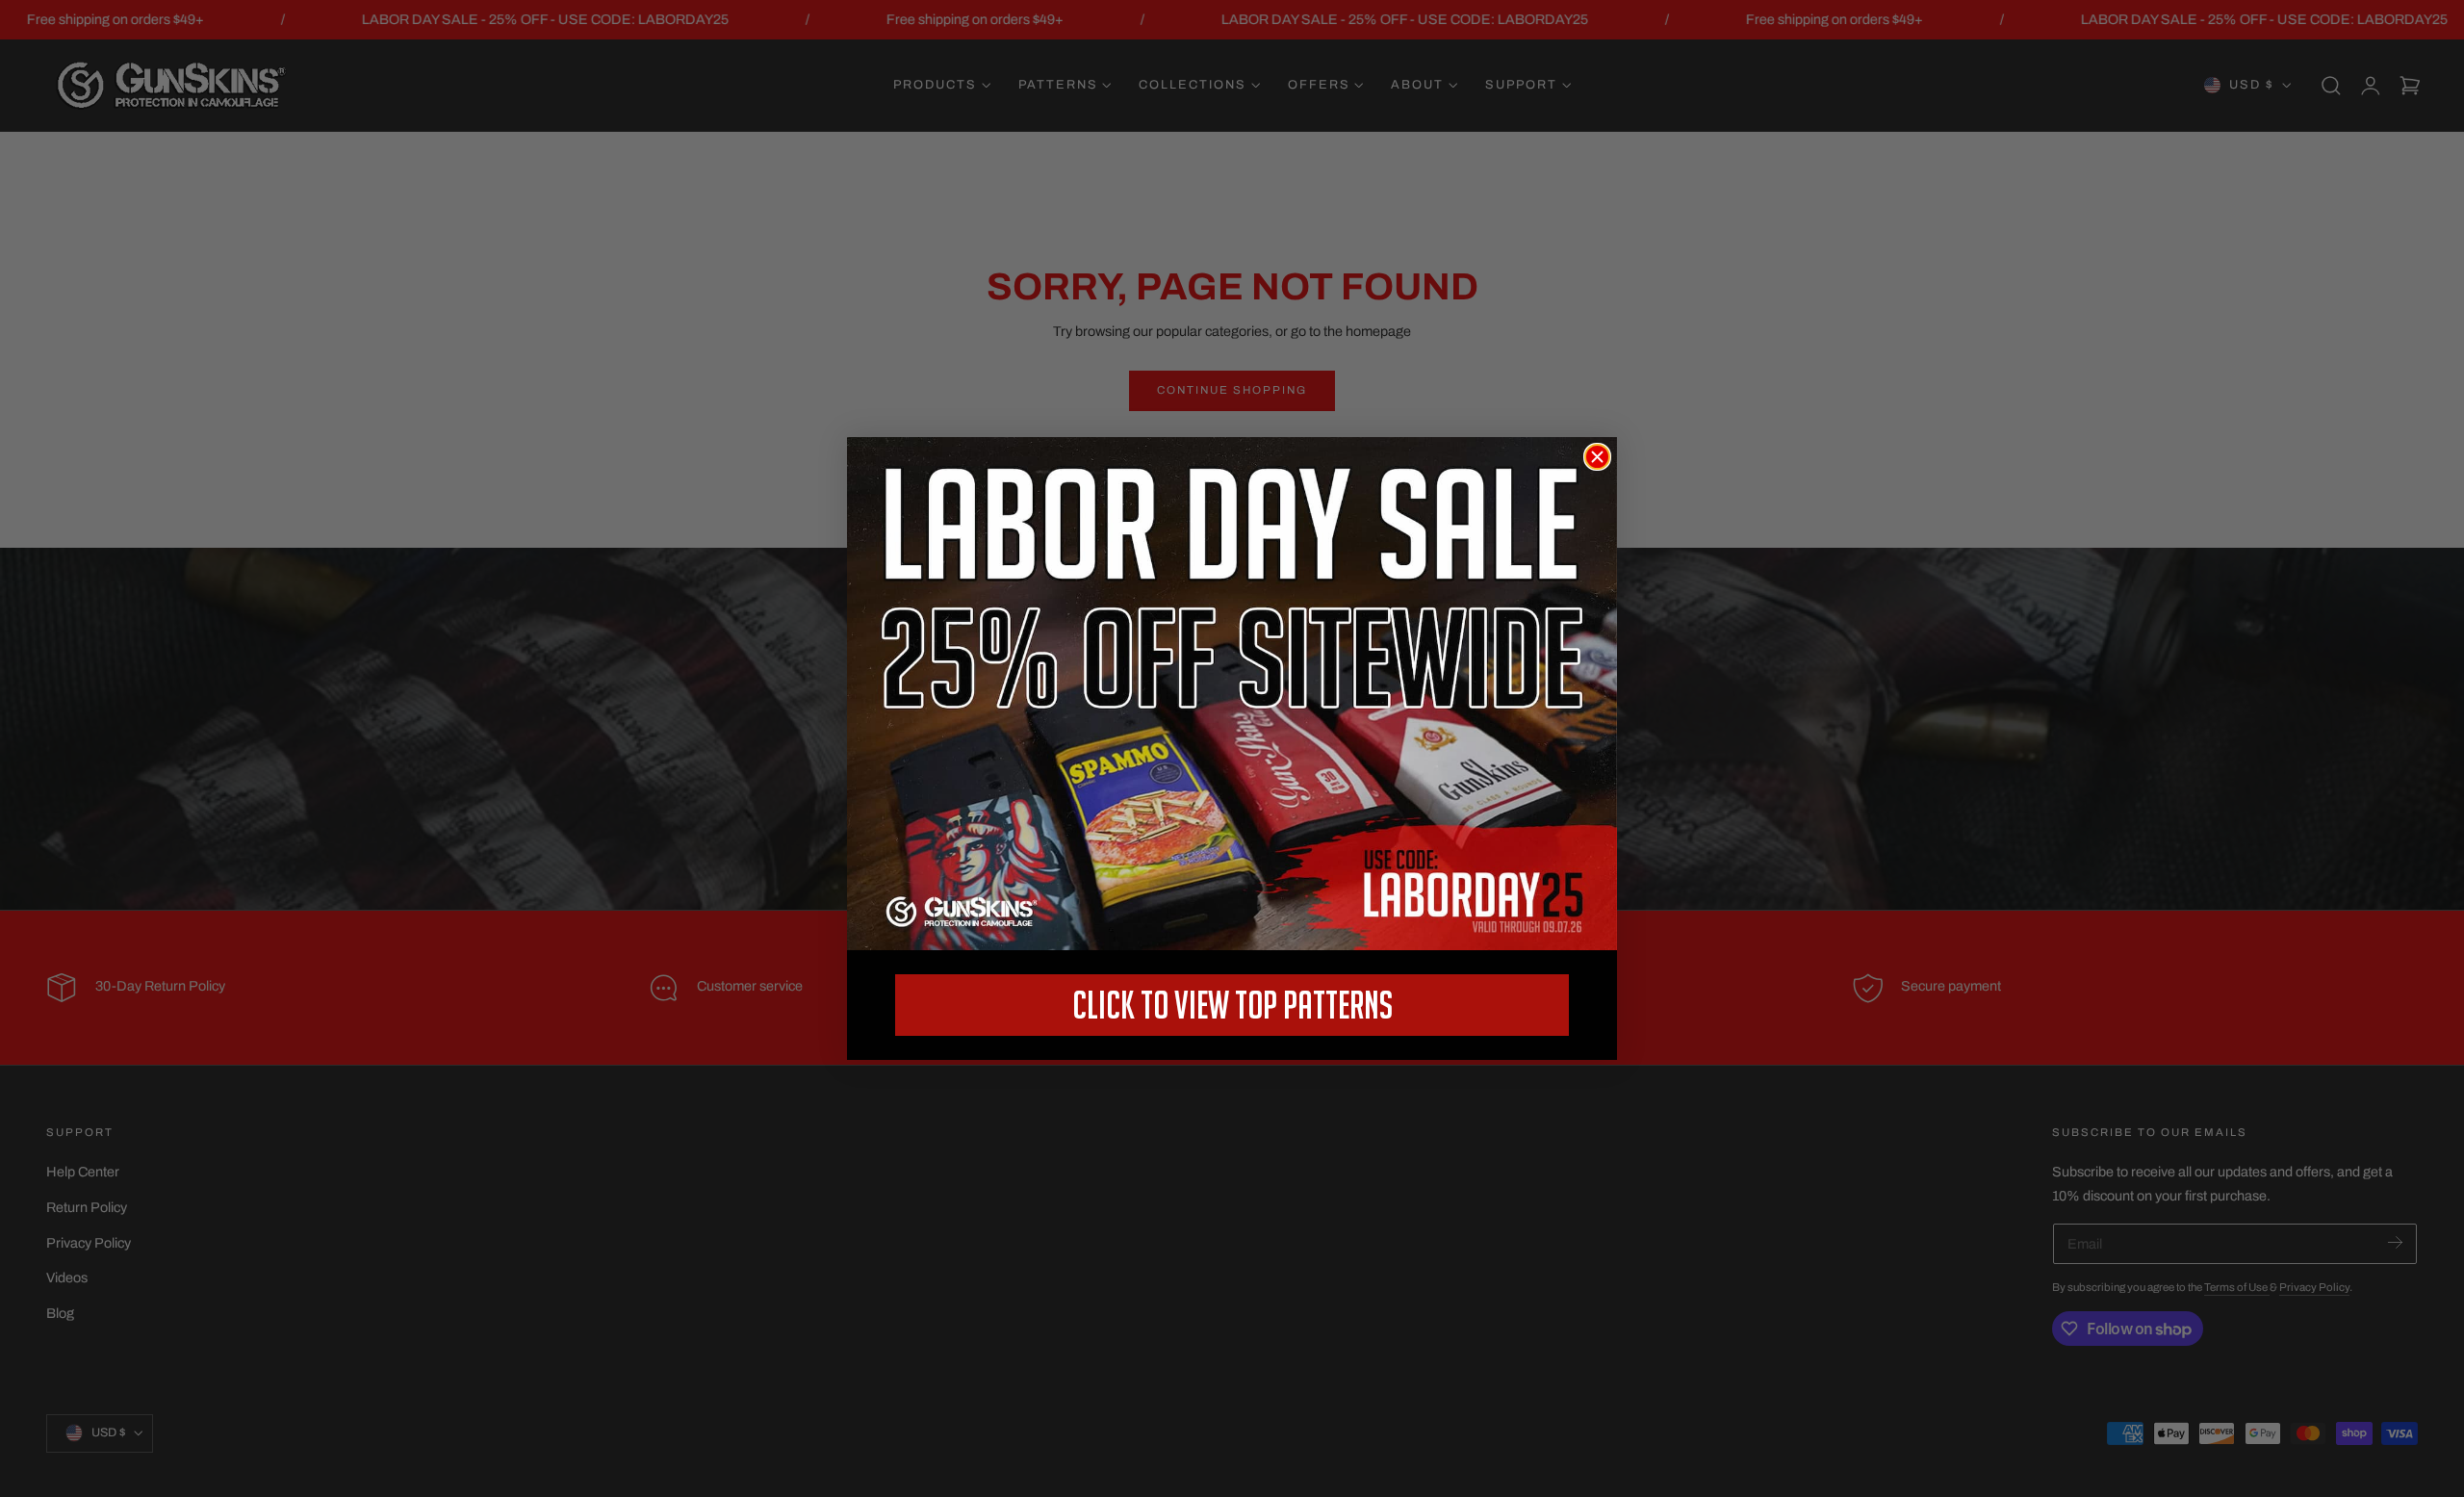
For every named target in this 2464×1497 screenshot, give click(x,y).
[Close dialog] (1597, 457)
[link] (1232, 694)
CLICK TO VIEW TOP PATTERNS (1232, 1005)
